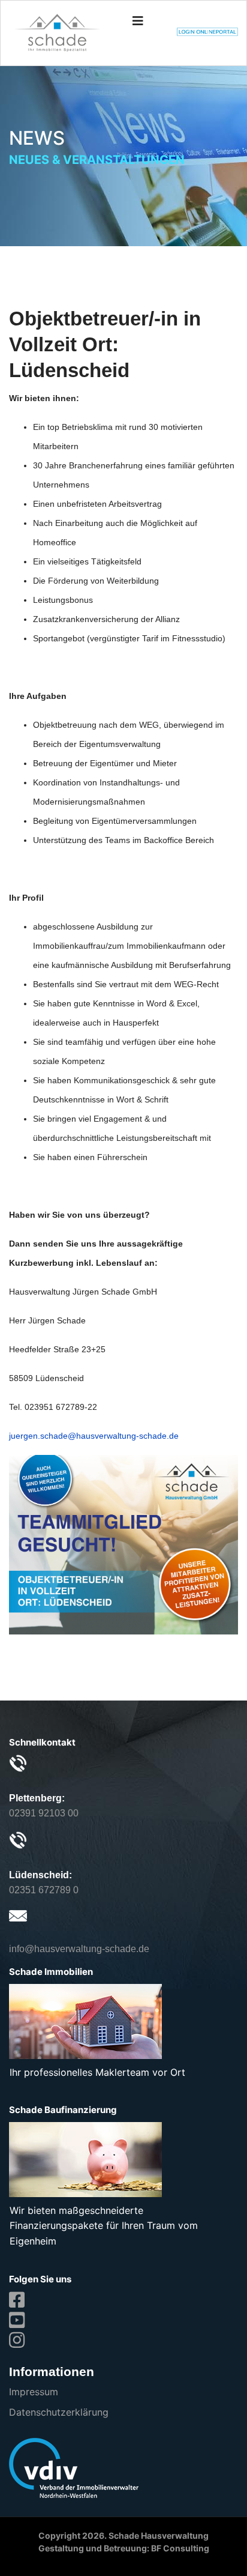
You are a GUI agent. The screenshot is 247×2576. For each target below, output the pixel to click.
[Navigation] (138, 21)
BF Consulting (180, 2548)
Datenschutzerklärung (59, 2412)
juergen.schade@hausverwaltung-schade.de (94, 1436)
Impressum (34, 2392)
